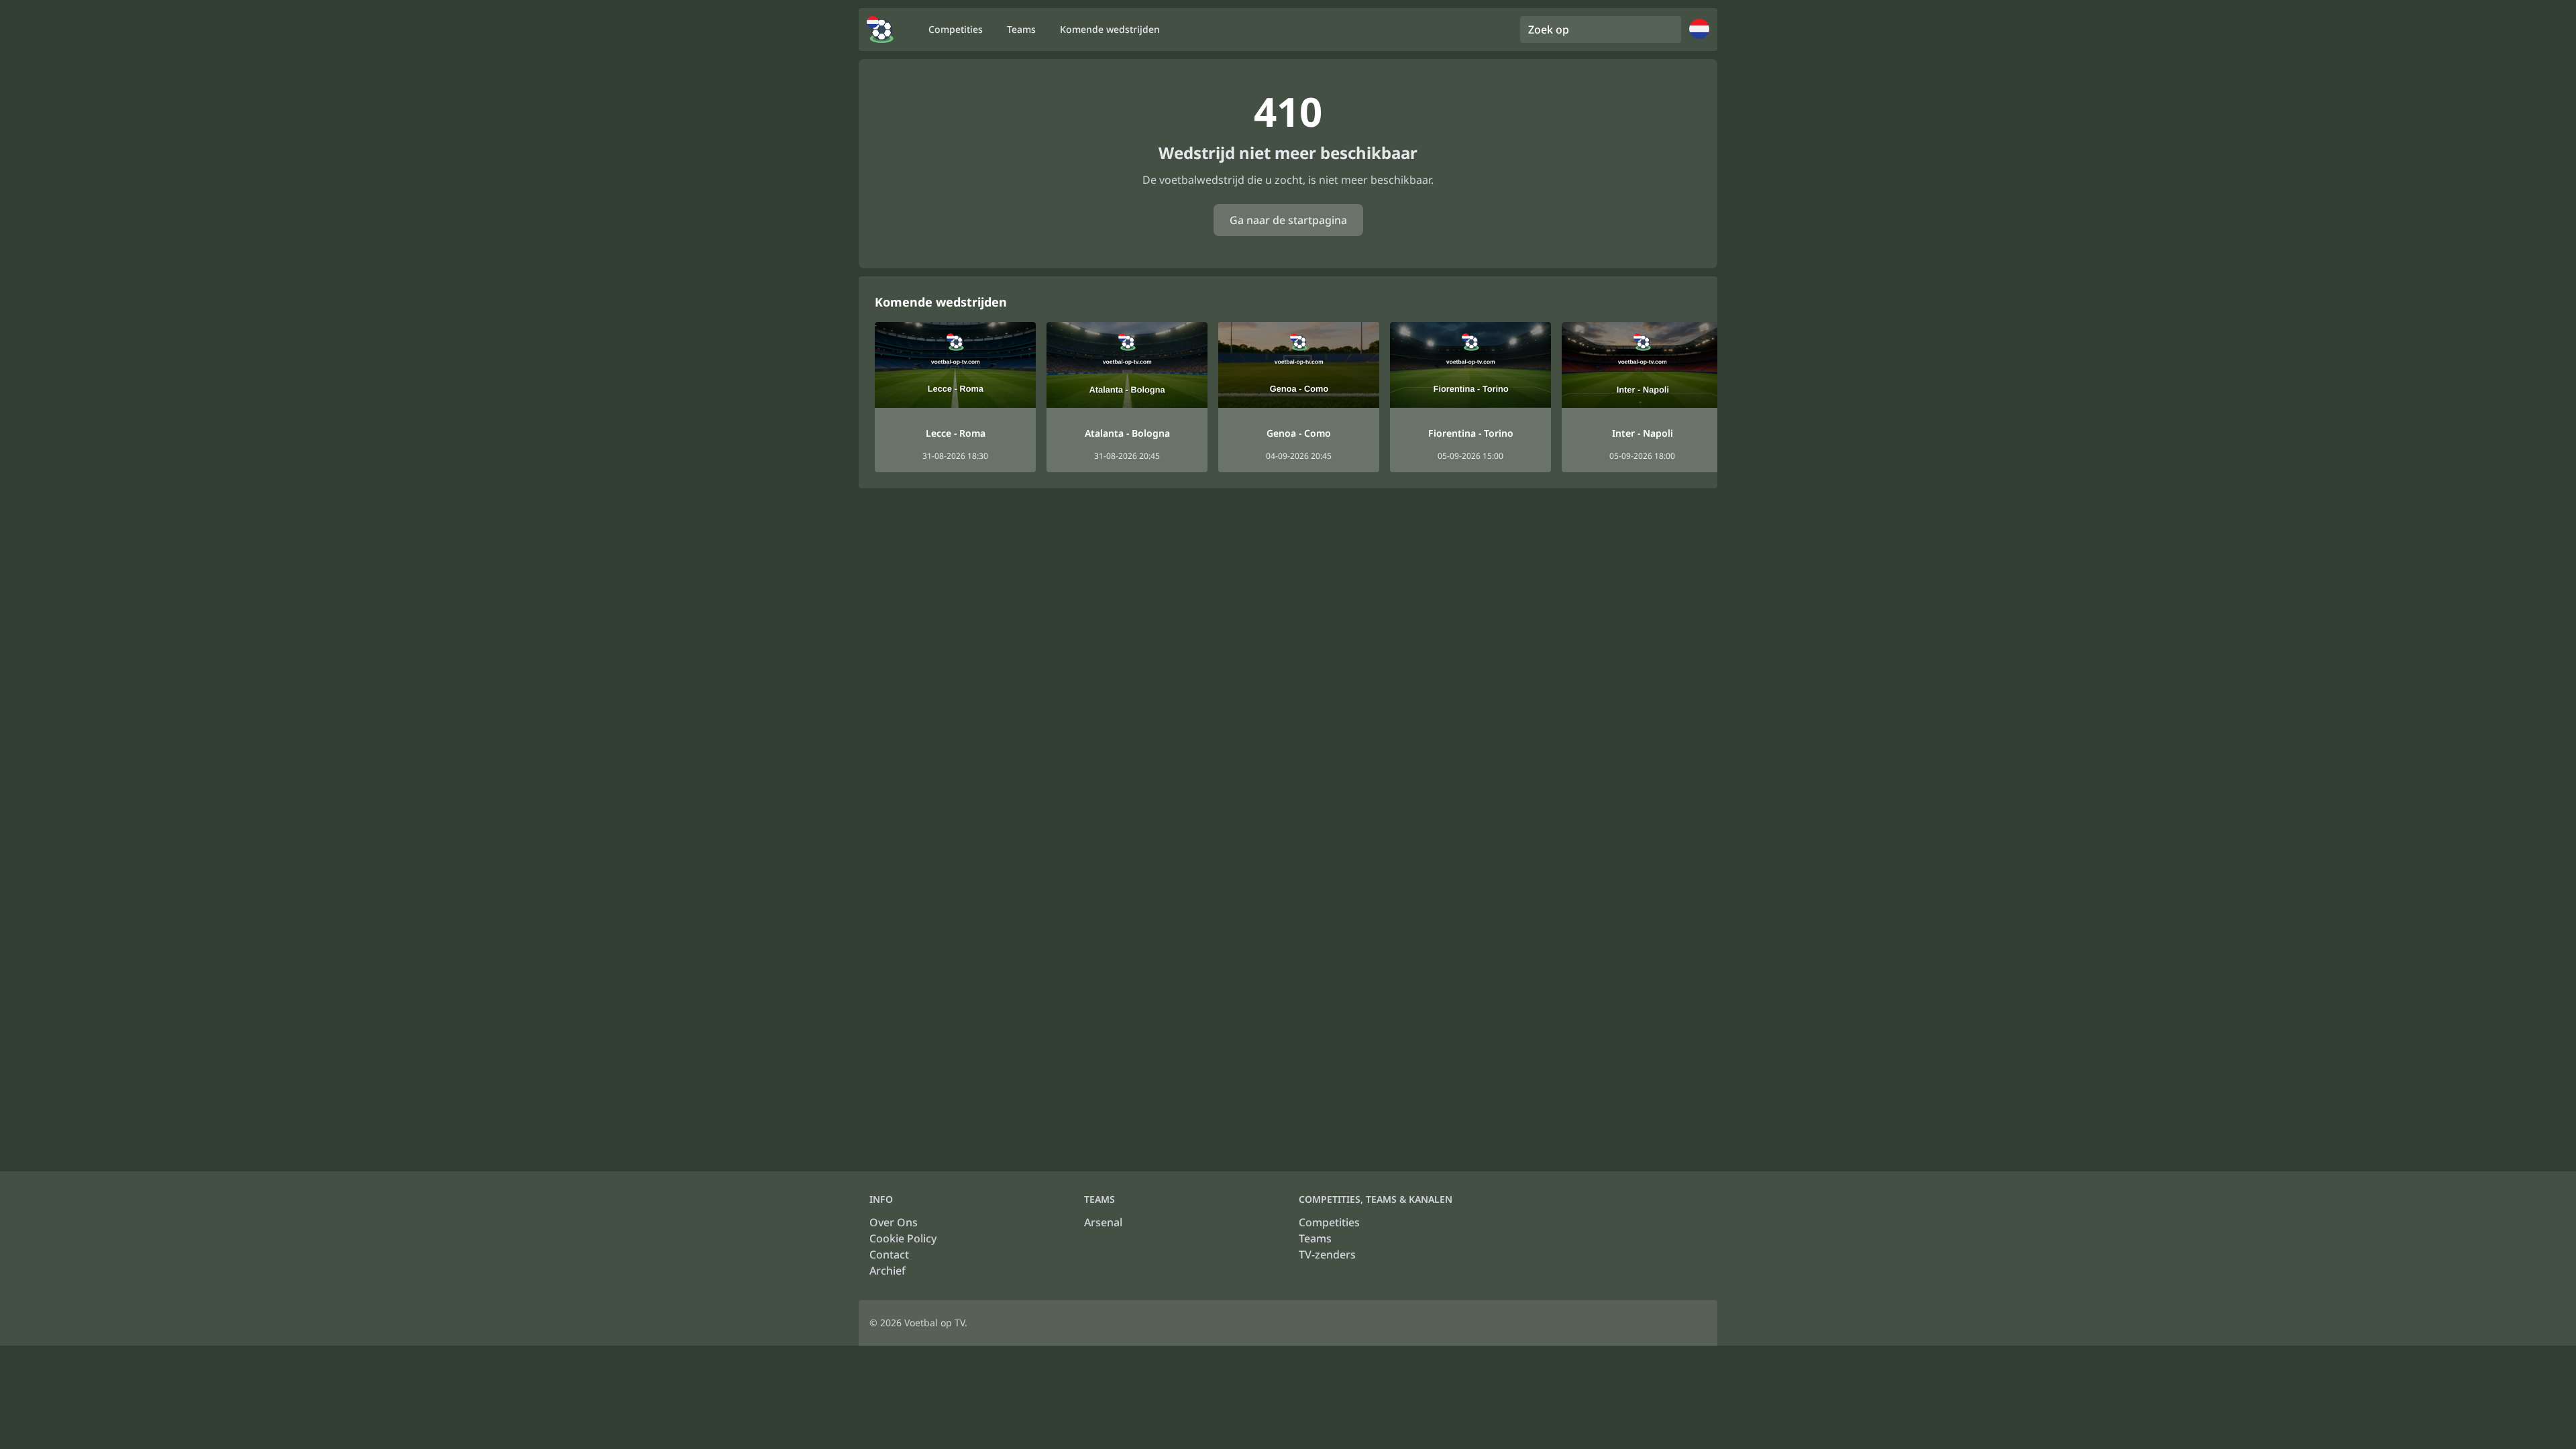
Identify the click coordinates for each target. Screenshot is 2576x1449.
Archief (888, 1271)
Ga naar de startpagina (1288, 220)
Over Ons (894, 1222)
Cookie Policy (903, 1238)
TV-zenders (1327, 1254)
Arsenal (1103, 1222)
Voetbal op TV (934, 1323)
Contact (889, 1254)
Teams (1315, 1238)
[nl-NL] (880, 30)
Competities (1329, 1222)
